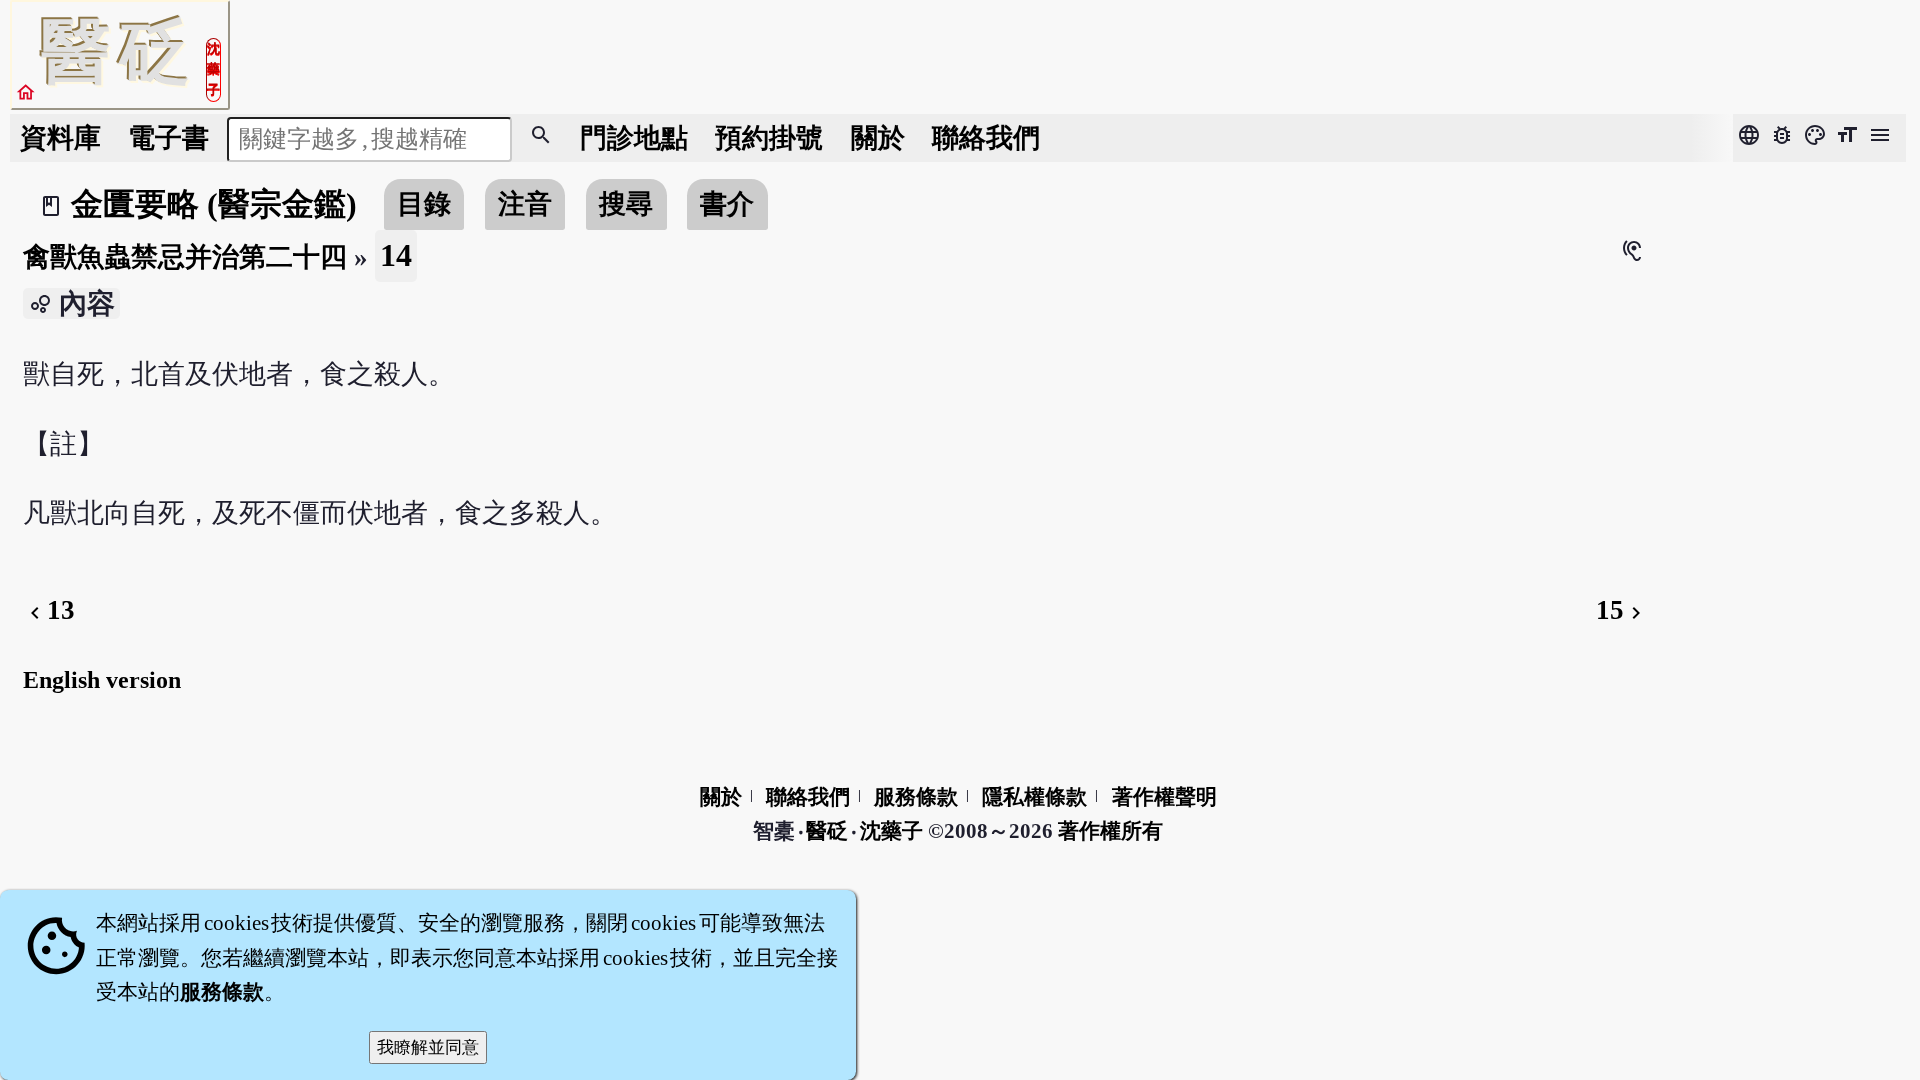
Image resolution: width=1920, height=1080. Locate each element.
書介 (727, 204)
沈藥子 (891, 831)
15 (1622, 610)
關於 (878, 138)
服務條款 (916, 797)
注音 (525, 204)
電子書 (168, 138)
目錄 (424, 204)
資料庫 (60, 138)
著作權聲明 (1164, 797)
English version (102, 680)
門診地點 (634, 138)
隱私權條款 (1034, 797)
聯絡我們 (986, 138)
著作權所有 (1110, 831)
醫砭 (828, 831)
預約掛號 (769, 138)
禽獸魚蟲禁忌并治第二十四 (185, 257)
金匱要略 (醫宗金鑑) (214, 204)
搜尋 (626, 204)
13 (49, 610)
